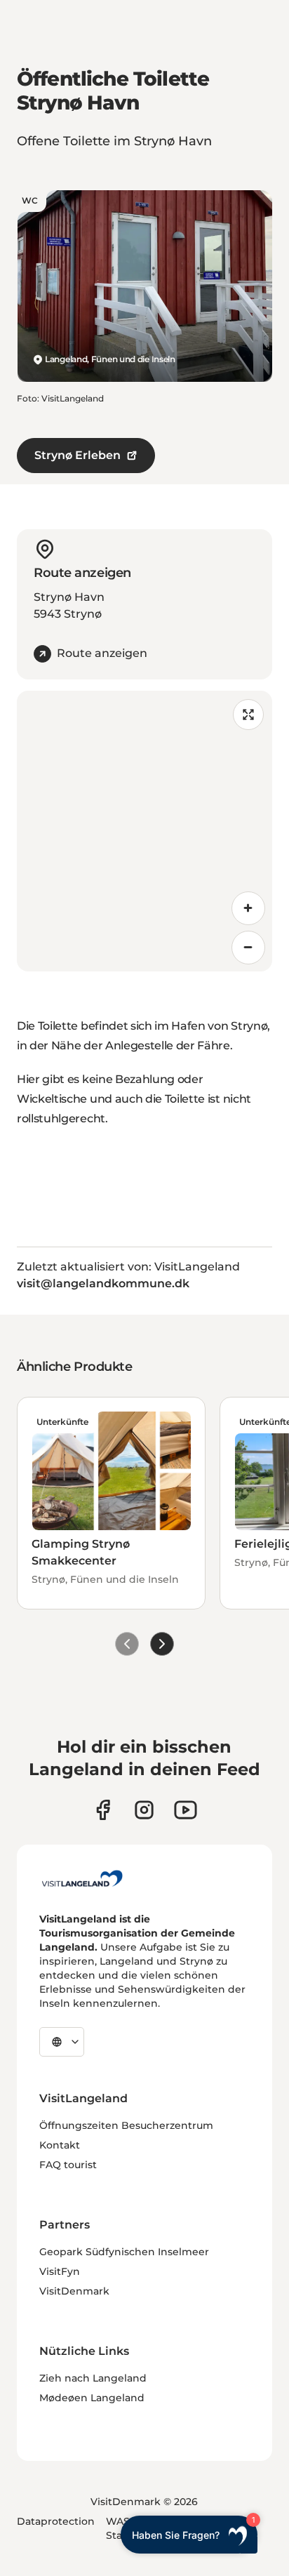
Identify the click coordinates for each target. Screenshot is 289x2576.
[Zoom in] (248, 908)
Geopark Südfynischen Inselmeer (124, 2252)
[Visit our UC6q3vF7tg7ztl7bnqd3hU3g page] (186, 1810)
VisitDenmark (74, 2291)
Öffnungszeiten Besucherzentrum (126, 2125)
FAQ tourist (68, 2165)
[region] (144, 831)
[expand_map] (248, 715)
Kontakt (60, 2145)
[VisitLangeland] (82, 1878)
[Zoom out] (248, 948)
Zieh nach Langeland (93, 2378)
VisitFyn (60, 2271)
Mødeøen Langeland (92, 2398)
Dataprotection (56, 2521)
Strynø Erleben (78, 455)
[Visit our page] (103, 1810)
